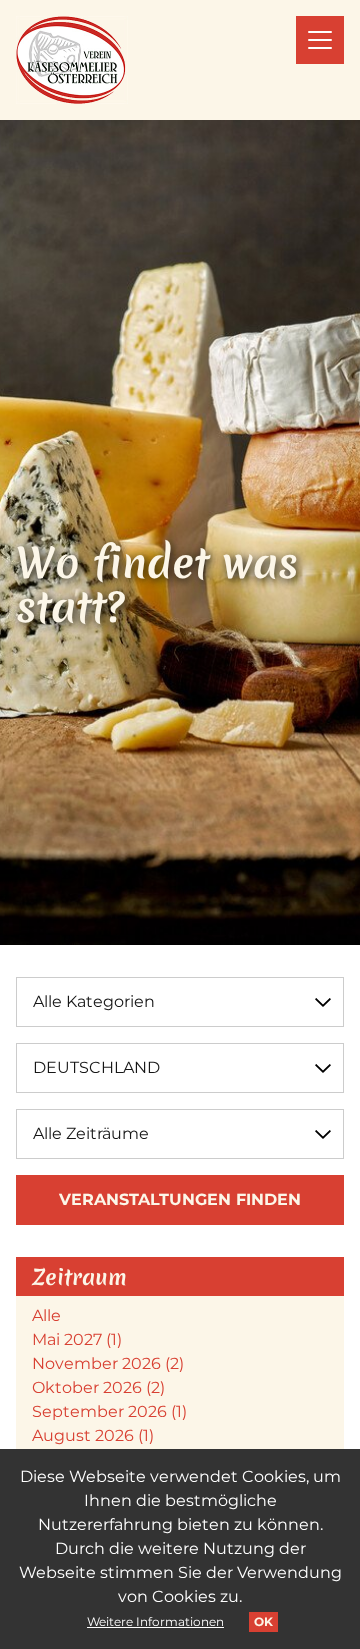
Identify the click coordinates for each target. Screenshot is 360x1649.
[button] (320, 40)
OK (263, 1621)
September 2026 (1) (109, 1411)
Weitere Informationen (155, 1621)
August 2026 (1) (93, 1435)
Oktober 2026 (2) (98, 1387)
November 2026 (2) (108, 1363)
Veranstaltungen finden (180, 1199)
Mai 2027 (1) (77, 1339)
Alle (46, 1315)
